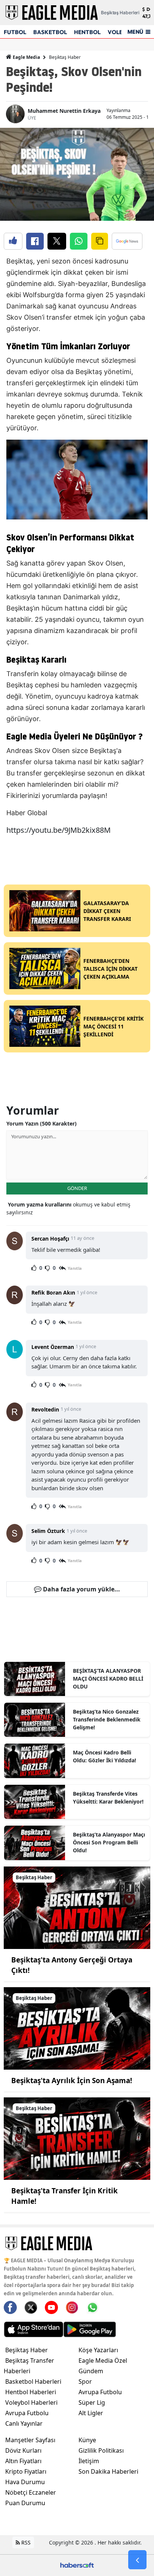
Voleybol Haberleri (31, 2402)
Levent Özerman (53, 1347)
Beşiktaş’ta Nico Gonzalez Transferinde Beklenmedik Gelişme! (107, 1719)
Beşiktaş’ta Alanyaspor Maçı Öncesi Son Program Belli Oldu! (109, 1842)
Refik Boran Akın (53, 1292)
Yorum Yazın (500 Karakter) (41, 1123)
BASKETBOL (50, 32)
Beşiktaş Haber (65, 57)
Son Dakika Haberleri (108, 2471)
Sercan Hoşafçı (50, 1239)
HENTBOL (87, 32)
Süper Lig (92, 2402)
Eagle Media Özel (103, 2360)
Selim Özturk (48, 1531)
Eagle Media (26, 57)
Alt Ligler (91, 2413)
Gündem (91, 2371)
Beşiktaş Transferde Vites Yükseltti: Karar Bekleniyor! (108, 1798)
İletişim (89, 2461)
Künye (87, 2440)
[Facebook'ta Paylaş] (35, 241)
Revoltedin (45, 1409)
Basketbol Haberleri (33, 2381)
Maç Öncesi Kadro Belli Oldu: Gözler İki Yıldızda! (104, 1756)
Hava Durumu (25, 2482)
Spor (85, 2381)
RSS (25, 2542)
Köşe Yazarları (98, 2350)
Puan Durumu (25, 2503)
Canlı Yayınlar (24, 2423)
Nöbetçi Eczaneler (31, 2492)
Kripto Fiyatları (26, 2471)
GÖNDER (77, 1188)
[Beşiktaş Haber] (77, 1907)
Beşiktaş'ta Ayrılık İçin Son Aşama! (72, 2081)
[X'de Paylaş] (57, 241)
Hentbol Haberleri (31, 2392)
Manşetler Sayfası (30, 2440)
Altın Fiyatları (23, 2461)
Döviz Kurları (23, 2450)
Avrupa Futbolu (27, 2413)
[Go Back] (137, 2560)
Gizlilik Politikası (101, 2450)
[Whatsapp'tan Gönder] (79, 241)
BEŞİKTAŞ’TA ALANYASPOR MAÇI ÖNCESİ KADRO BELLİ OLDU (108, 1679)
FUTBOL (15, 32)
